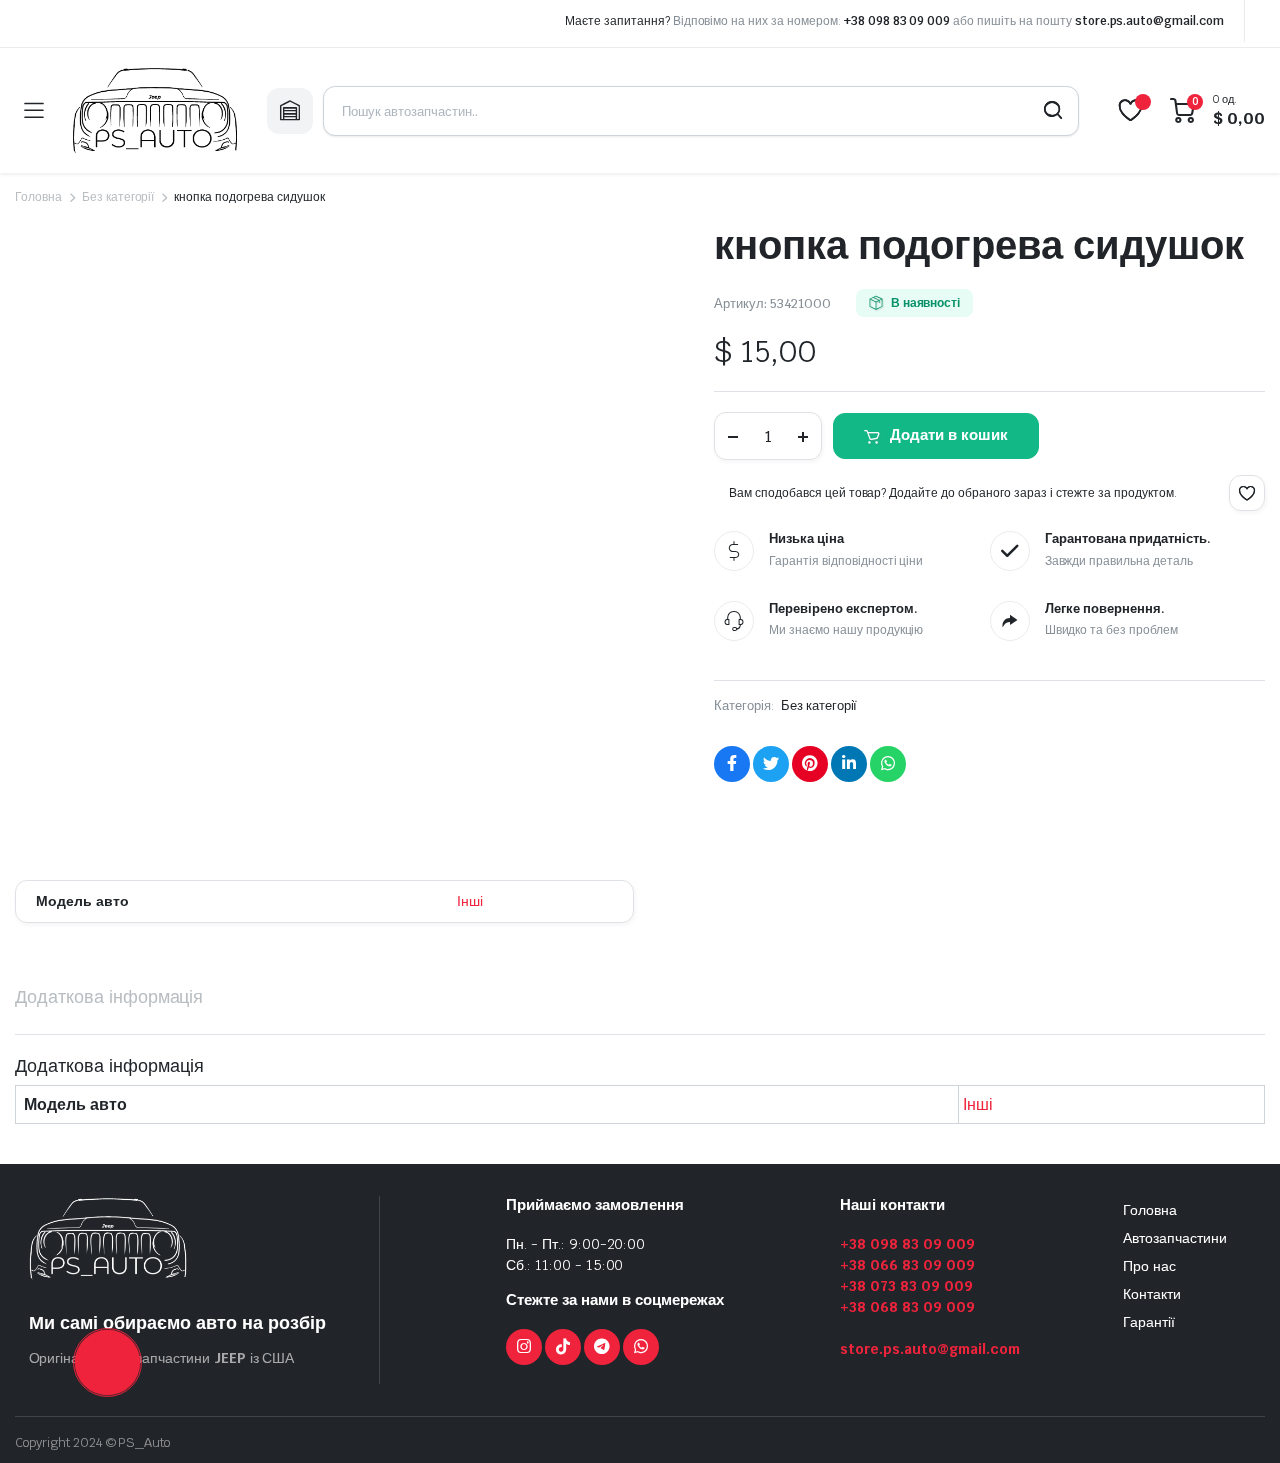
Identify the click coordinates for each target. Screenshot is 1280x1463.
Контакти (1152, 1294)
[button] (1247, 493)
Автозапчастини (1175, 1238)
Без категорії (118, 197)
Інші (470, 901)
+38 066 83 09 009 (907, 1265)
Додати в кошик (949, 434)
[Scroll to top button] (1235, 1418)
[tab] (109, 996)
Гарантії (1149, 1322)
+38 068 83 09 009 (907, 1307)
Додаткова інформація (109, 996)
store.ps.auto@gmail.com (1149, 21)
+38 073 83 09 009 (906, 1286)
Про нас (1149, 1266)
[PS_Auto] (155, 110)
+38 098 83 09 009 (897, 21)
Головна (38, 197)
